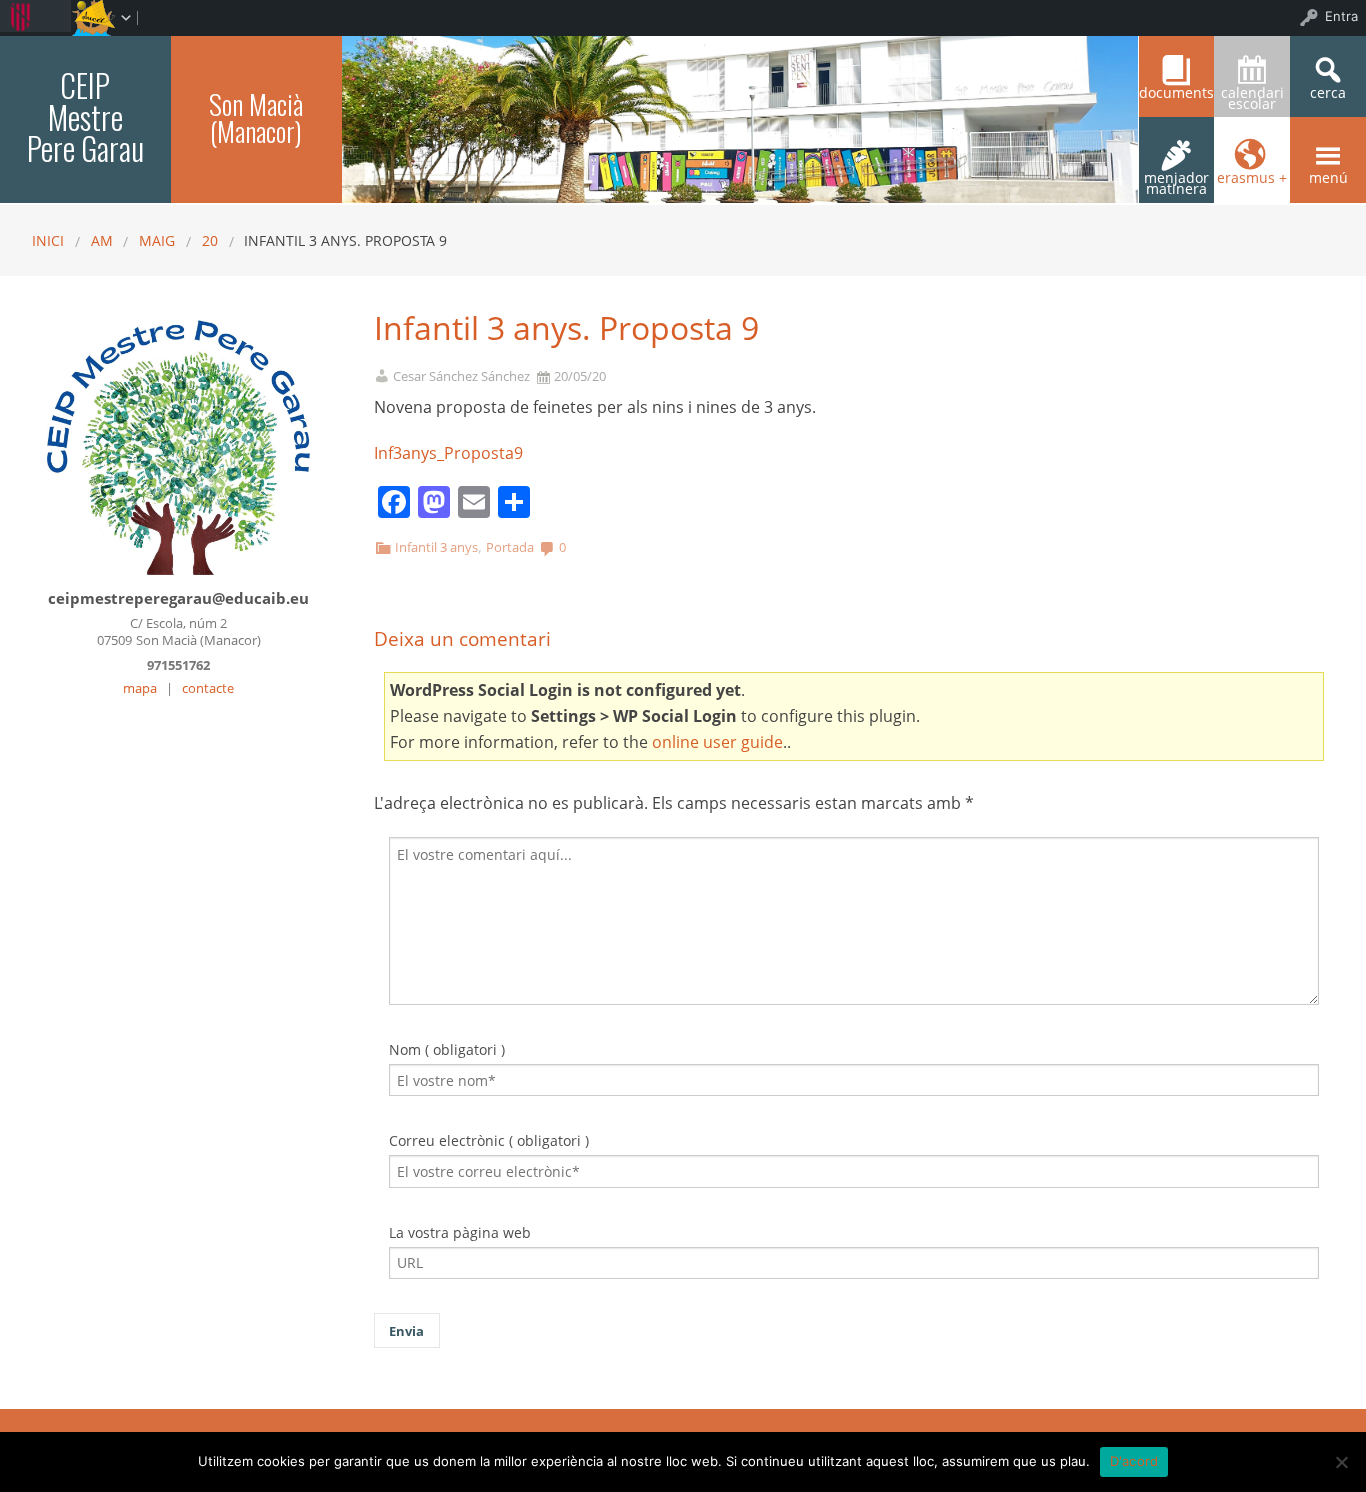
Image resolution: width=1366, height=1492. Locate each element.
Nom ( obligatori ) (447, 1049)
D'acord (1134, 1461)
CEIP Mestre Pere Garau (85, 116)
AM (102, 240)
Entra (1341, 16)
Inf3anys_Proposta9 (448, 453)
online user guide (717, 742)
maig (157, 240)
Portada (510, 547)
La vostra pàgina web (460, 1232)
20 (210, 240)
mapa (140, 688)
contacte (208, 688)
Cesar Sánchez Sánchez (461, 376)
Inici (48, 240)
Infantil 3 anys (436, 547)
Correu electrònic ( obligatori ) (489, 1140)
